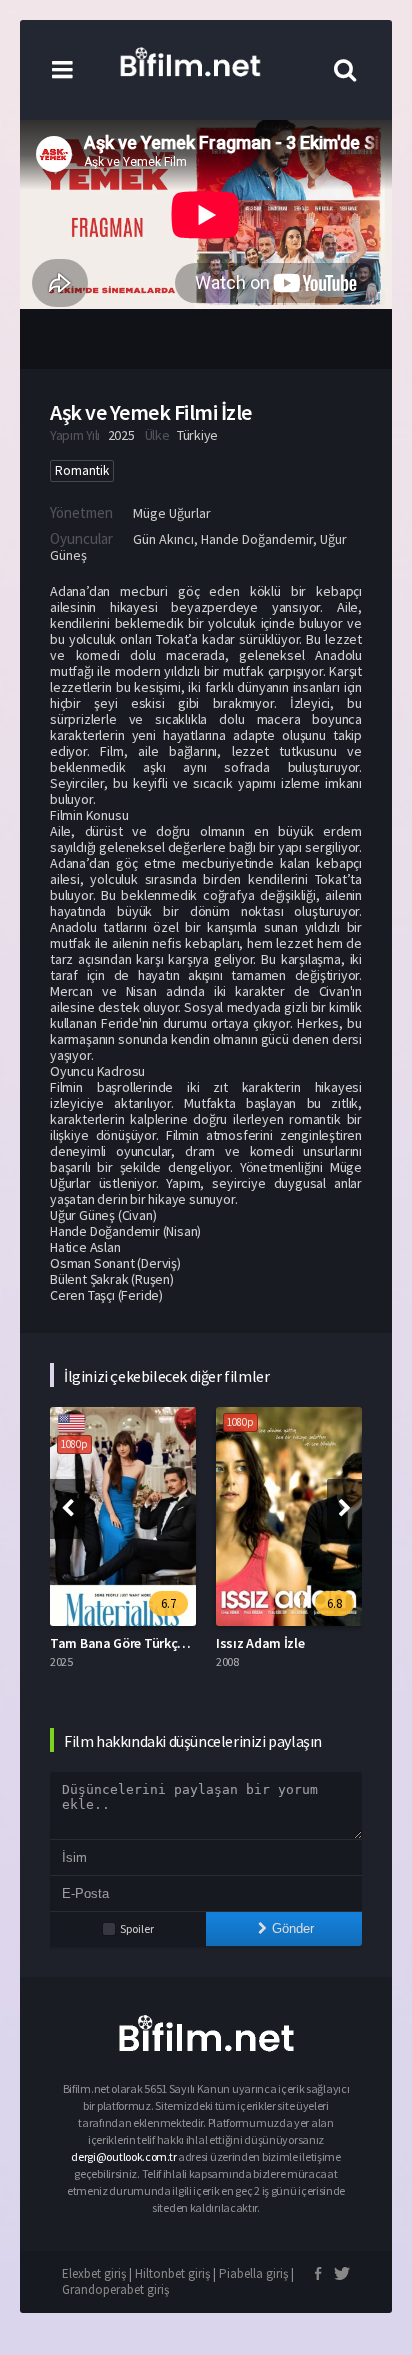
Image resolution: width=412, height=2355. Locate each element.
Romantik (82, 470)
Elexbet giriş (94, 2273)
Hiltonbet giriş (172, 2273)
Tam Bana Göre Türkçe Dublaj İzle (149, 1643)
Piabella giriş (253, 2273)
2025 (121, 435)
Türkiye (197, 435)
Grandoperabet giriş (115, 2289)
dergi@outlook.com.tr (124, 2156)
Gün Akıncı (163, 539)
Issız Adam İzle (260, 1643)
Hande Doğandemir (257, 539)
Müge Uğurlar (172, 513)
